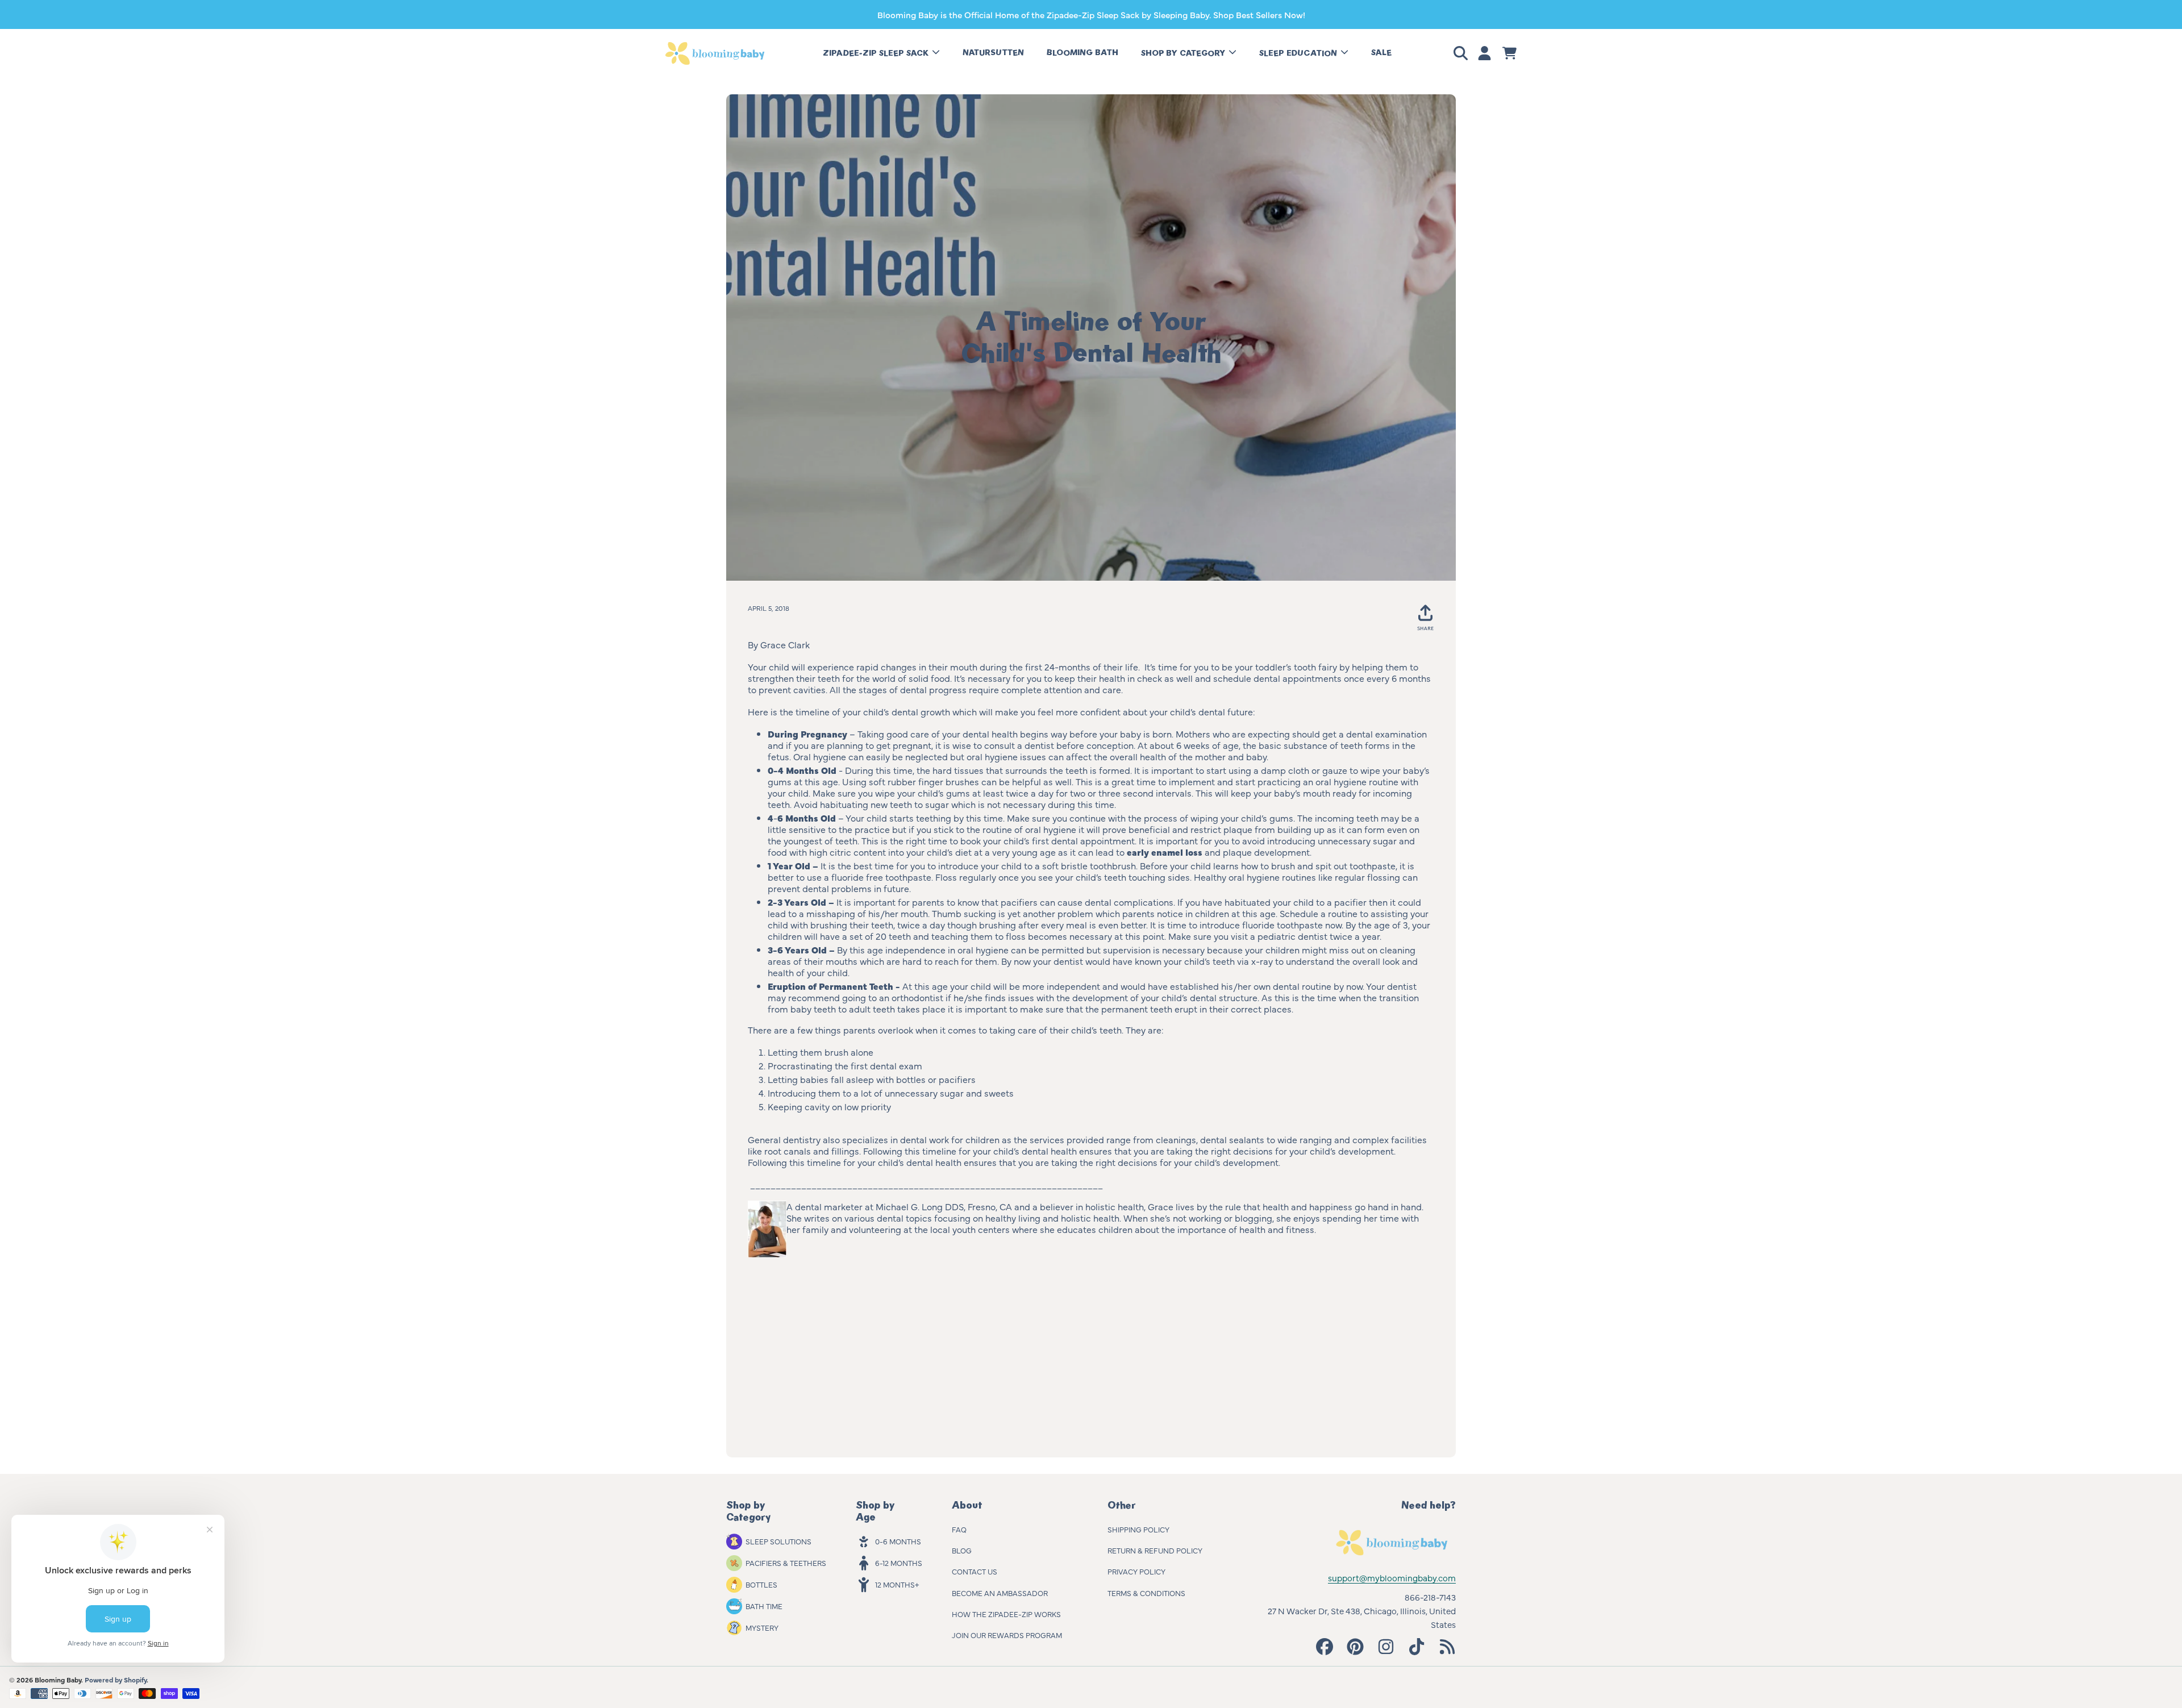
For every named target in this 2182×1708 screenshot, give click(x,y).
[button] (1463, 53)
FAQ (959, 1529)
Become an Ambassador (1000, 1593)
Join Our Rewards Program (1007, 1635)
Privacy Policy (1136, 1571)
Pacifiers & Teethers (786, 1563)
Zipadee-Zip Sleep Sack (877, 53)
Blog (962, 1550)
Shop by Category (1184, 53)
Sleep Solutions (778, 1541)
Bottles (761, 1584)
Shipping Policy (1138, 1529)
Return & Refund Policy (1155, 1550)
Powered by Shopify (116, 1680)
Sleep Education (1299, 53)
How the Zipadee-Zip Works (1006, 1614)
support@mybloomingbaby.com (1392, 1578)
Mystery (762, 1627)
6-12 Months (899, 1563)
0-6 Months (898, 1541)
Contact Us (975, 1571)
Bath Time (764, 1606)
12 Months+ (897, 1584)
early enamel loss (1165, 852)
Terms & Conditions (1146, 1593)
